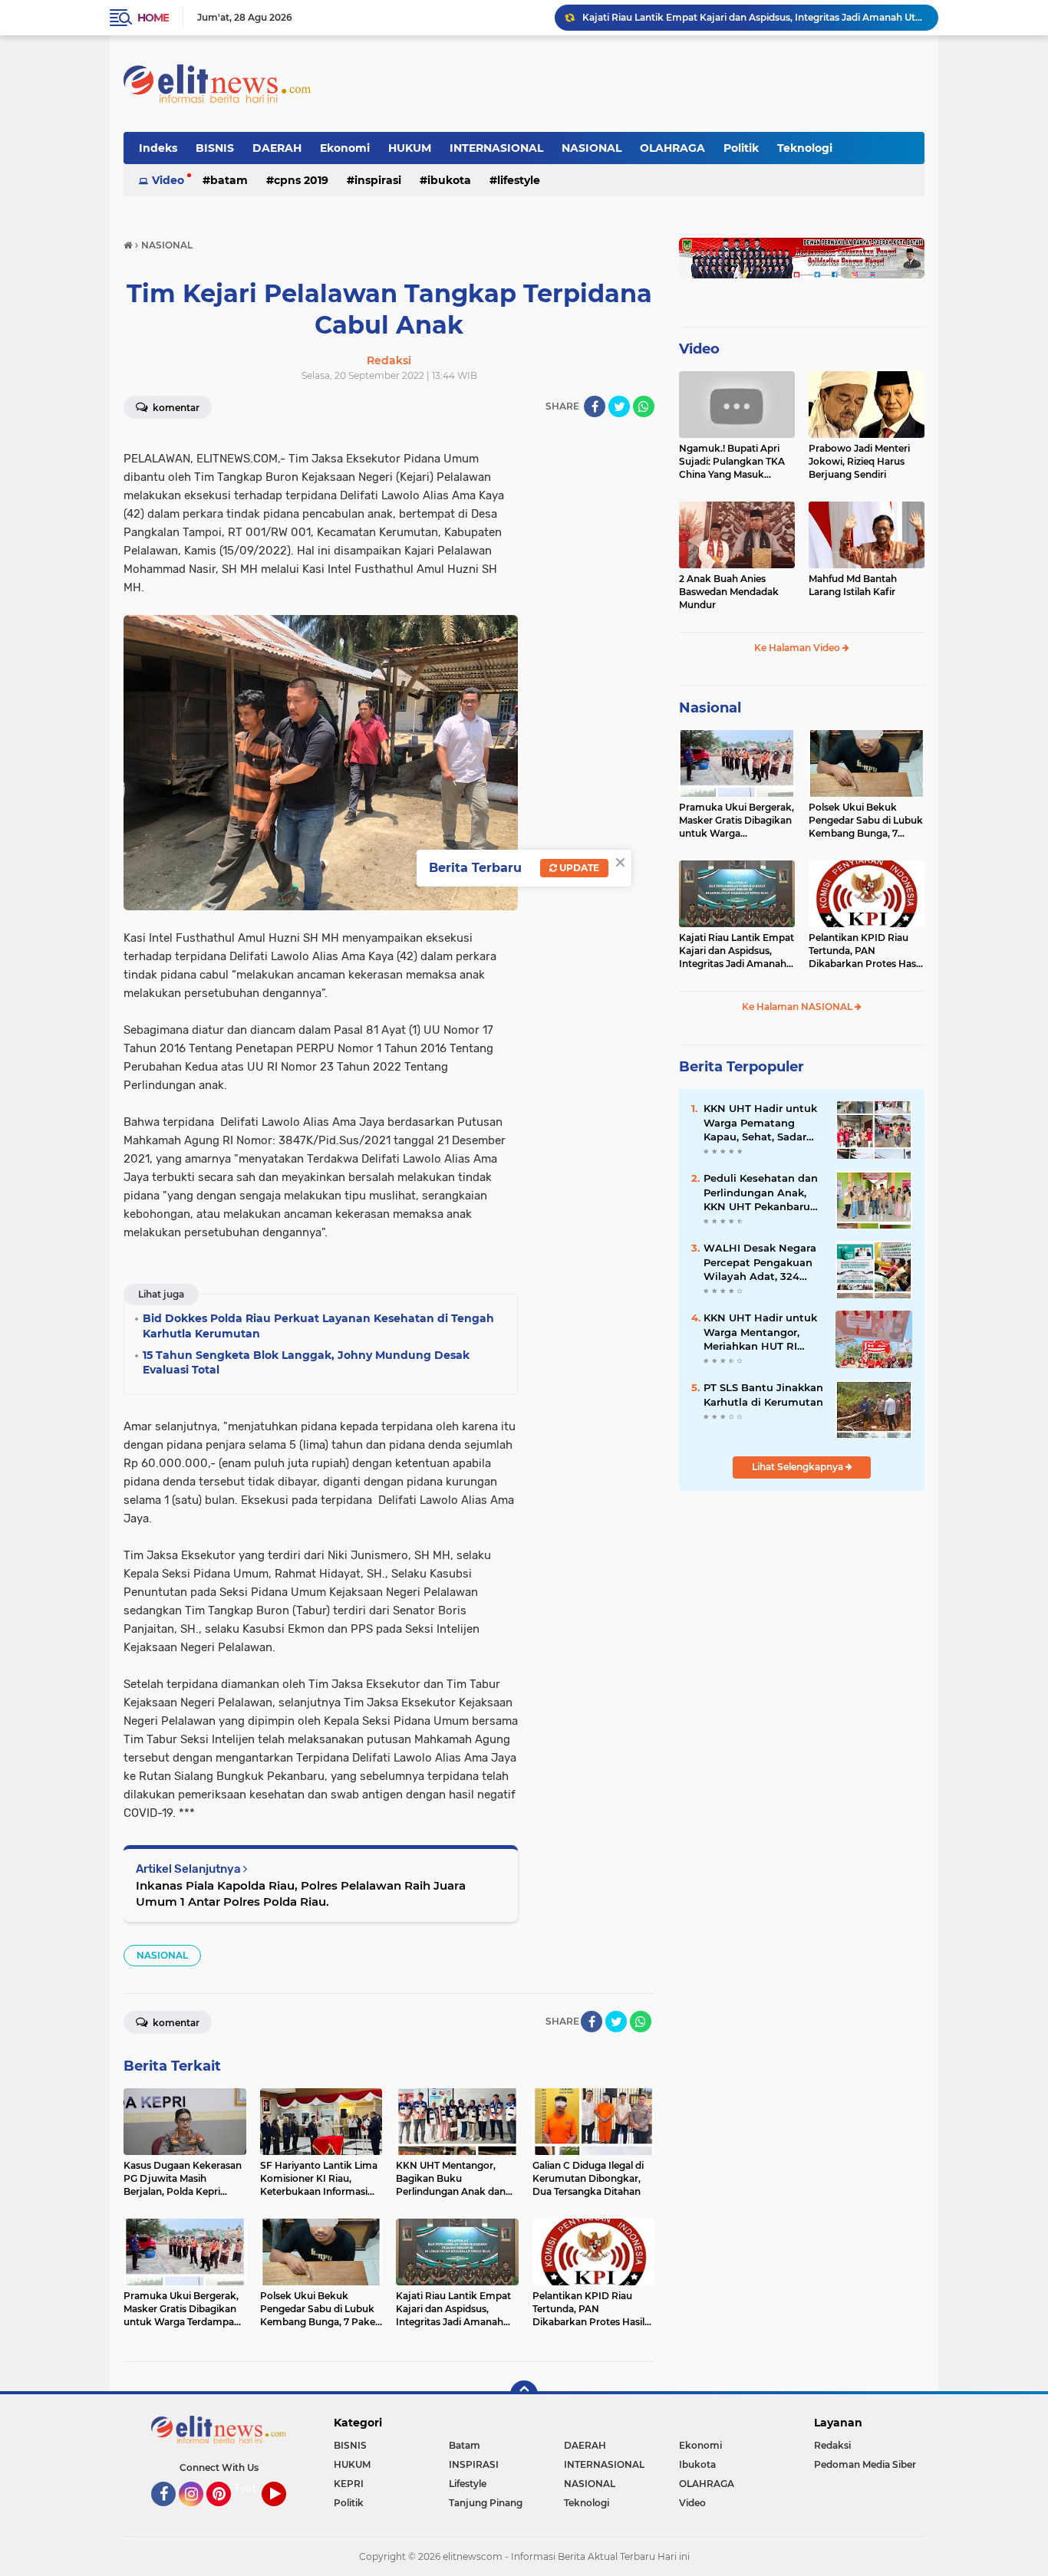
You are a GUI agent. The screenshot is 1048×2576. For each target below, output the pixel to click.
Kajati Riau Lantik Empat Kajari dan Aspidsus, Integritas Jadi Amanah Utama (737, 951)
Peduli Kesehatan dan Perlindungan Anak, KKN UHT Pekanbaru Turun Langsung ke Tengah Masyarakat (761, 1193)
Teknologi (805, 148)
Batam (229, 180)
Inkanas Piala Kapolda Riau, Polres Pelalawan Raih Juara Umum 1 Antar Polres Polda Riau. (301, 1893)
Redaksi (832, 2445)
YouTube (284, 2513)
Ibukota (449, 180)
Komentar (175, 408)
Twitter (253, 2489)
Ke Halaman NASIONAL (798, 1007)
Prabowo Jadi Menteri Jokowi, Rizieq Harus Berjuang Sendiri (859, 461)
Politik (741, 148)
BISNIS (215, 148)
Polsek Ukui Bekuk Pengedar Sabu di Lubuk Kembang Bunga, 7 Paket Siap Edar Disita (866, 821)
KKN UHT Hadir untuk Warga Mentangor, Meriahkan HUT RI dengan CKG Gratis (760, 1332)
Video (168, 180)
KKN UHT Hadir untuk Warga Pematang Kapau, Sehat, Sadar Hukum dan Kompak (760, 1123)
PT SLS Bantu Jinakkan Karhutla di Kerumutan (763, 1394)
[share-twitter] (619, 406)
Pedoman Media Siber (865, 2464)
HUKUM (410, 148)
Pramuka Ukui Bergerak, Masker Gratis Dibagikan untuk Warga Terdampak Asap (737, 821)
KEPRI (349, 2484)
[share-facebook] (595, 406)
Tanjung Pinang (486, 2503)
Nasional (710, 708)
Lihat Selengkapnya (799, 1467)
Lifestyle (519, 180)
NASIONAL (592, 148)
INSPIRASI (378, 180)
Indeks (158, 148)
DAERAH (277, 148)
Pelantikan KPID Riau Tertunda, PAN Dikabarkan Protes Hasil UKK (735, 17)
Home (153, 18)
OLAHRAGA (672, 148)
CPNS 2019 (301, 180)
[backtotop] (524, 2394)
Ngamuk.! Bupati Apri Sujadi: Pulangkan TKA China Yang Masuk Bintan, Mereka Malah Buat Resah (732, 462)
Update (578, 868)
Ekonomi (345, 148)
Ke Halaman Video (798, 648)
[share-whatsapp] (644, 406)
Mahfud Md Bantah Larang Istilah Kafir (853, 585)
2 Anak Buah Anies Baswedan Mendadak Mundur (729, 592)
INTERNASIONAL (496, 148)
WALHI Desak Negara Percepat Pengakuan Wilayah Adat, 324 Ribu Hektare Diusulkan (760, 1262)
